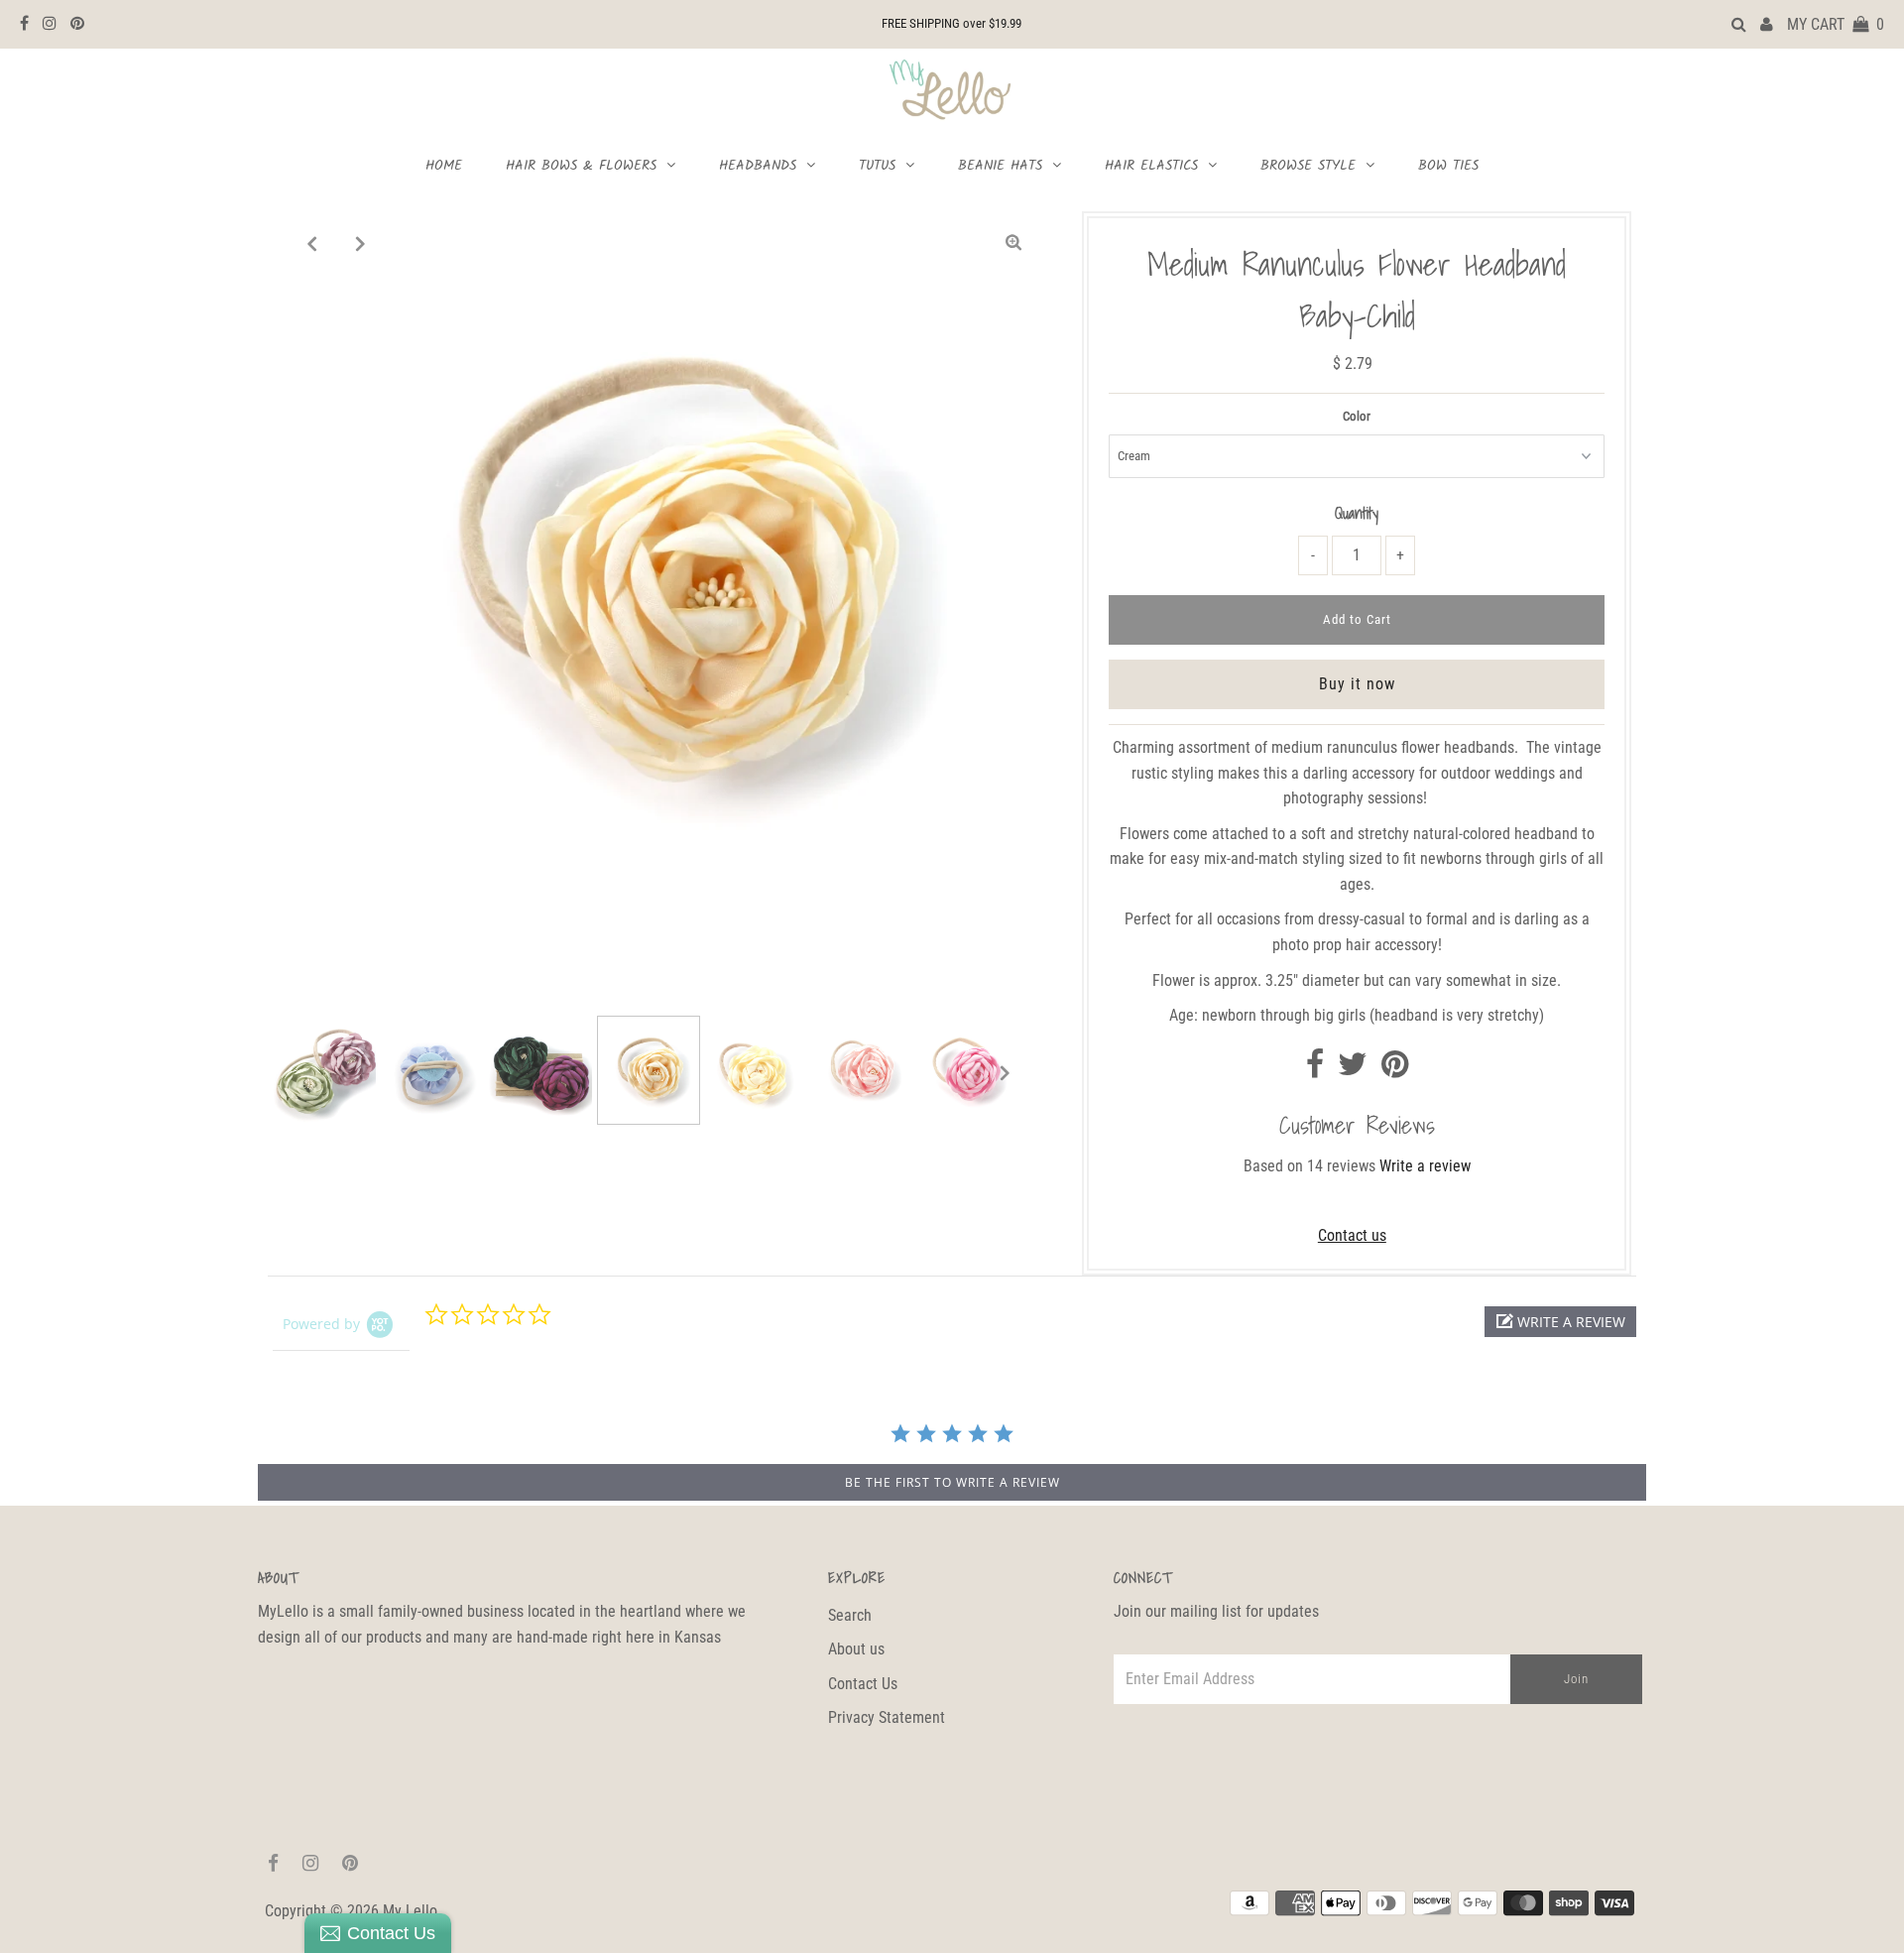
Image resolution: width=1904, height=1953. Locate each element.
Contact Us (863, 1684)
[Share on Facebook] (1315, 1070)
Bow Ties (1448, 166)
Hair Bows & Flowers (581, 166)
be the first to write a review (952, 1482)
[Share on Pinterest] (1395, 1070)
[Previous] (312, 243)
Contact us (1352, 1235)
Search (850, 1615)
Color (1357, 416)
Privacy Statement (887, 1717)
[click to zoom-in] (1013, 243)
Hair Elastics (1151, 166)
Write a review (1425, 1166)
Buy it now (1357, 684)
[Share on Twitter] (1353, 1070)
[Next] (361, 243)
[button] (1560, 1322)
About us (856, 1649)
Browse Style (1308, 166)
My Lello (410, 1911)
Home (444, 166)
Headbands (758, 166)
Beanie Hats (1000, 166)
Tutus (877, 166)
